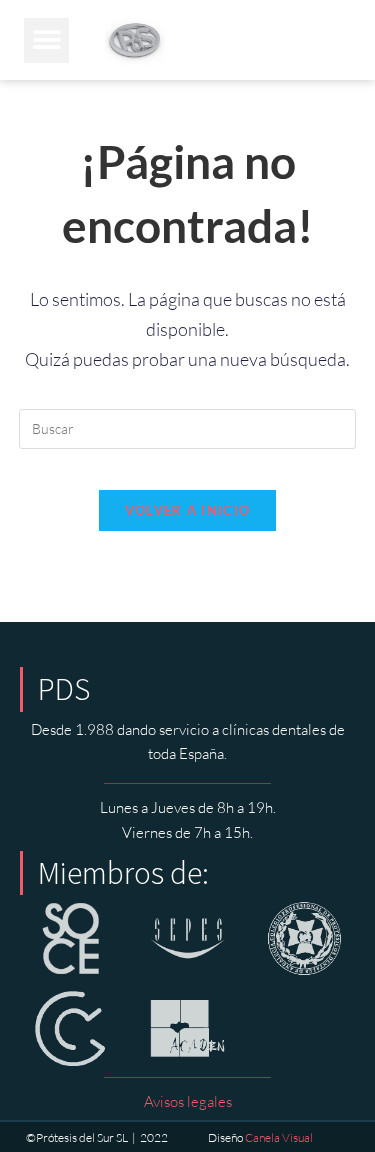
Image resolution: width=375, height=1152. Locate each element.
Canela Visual (279, 1137)
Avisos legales (188, 1101)
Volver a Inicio (188, 510)
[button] (46, 40)
